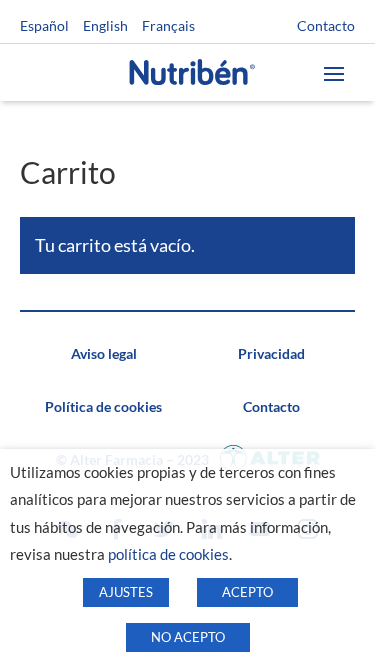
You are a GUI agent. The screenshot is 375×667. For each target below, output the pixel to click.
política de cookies (168, 554)
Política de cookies (103, 406)
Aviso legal (104, 353)
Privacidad (271, 353)
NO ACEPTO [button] (188, 637)
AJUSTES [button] (126, 592)
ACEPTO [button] (247, 592)
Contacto (326, 26)
